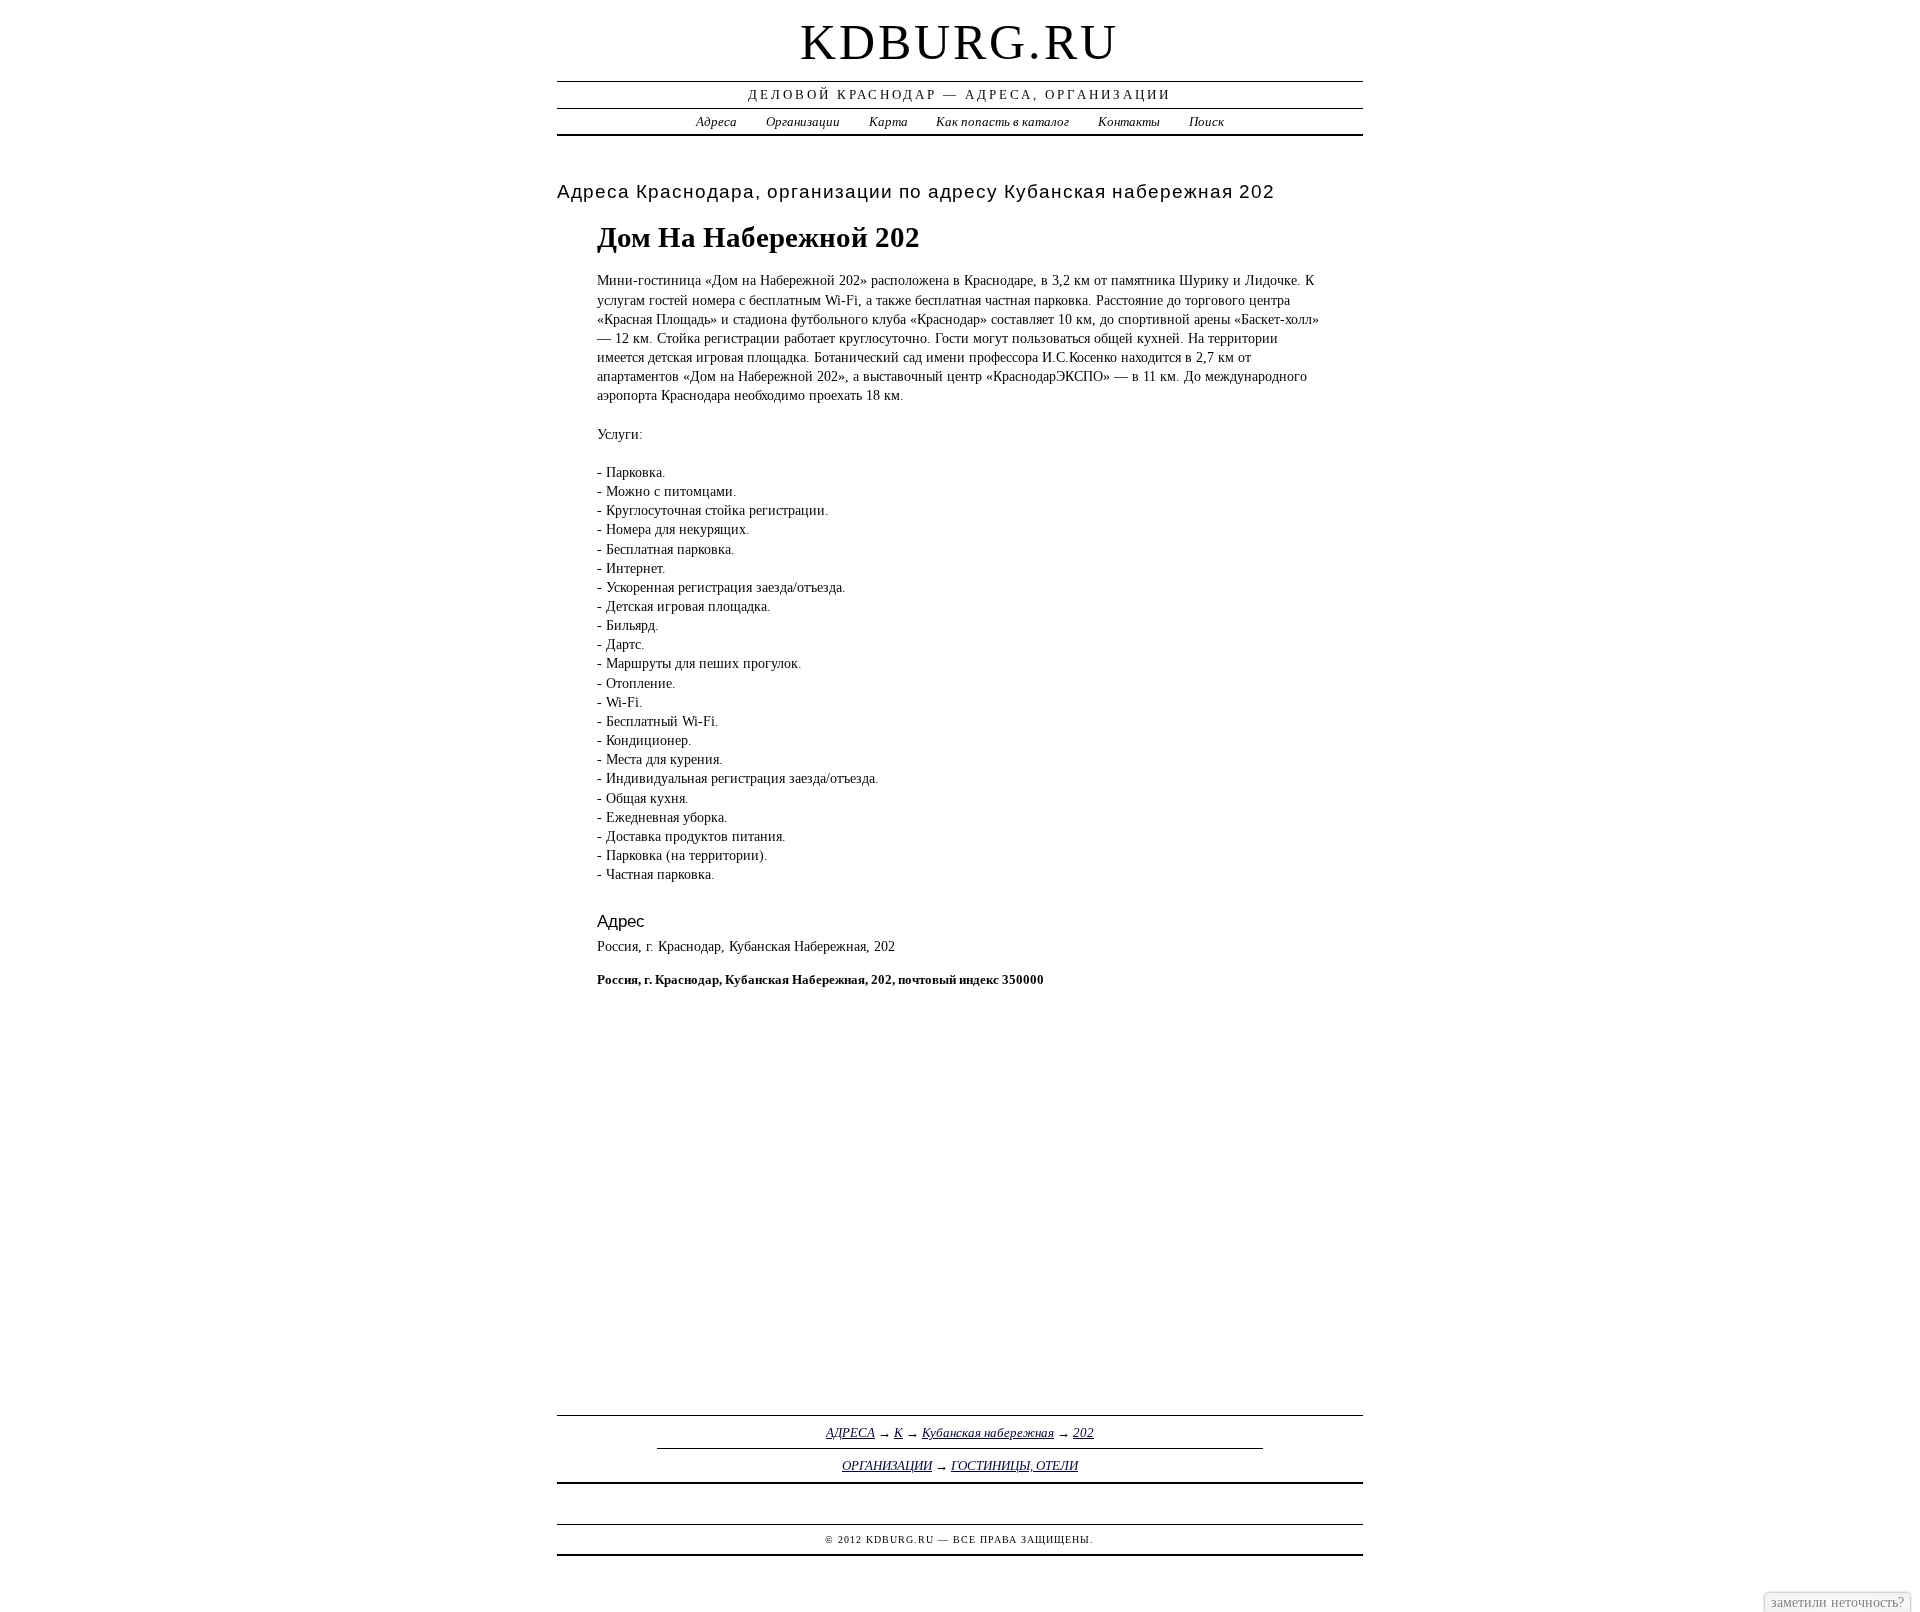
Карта (888, 121)
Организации (803, 121)
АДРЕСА (850, 1432)
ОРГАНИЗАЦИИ (887, 1465)
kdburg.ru (959, 42)
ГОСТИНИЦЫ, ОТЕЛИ (1014, 1465)
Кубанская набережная (988, 1432)
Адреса (716, 121)
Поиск (1206, 121)
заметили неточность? (1837, 1602)
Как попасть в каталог (1002, 121)
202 (1083, 1432)
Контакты (1129, 121)
